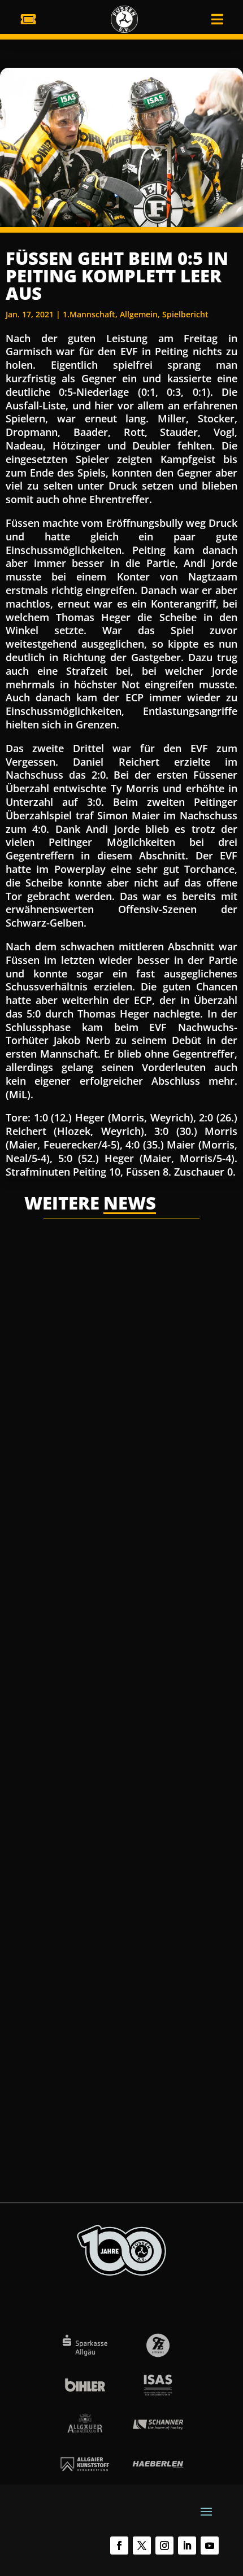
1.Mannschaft (89, 314)
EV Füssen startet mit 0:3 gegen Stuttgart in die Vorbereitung (116, 1394)
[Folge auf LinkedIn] (187, 2546)
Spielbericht (185, 314)
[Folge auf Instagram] (164, 2546)
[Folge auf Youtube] (210, 2546)
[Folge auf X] (142, 2546)
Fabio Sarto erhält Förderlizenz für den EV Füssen (116, 1692)
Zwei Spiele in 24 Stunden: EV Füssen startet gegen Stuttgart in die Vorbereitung (120, 1996)
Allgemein (139, 314)
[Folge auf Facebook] (119, 2546)
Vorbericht (171, 2027)
